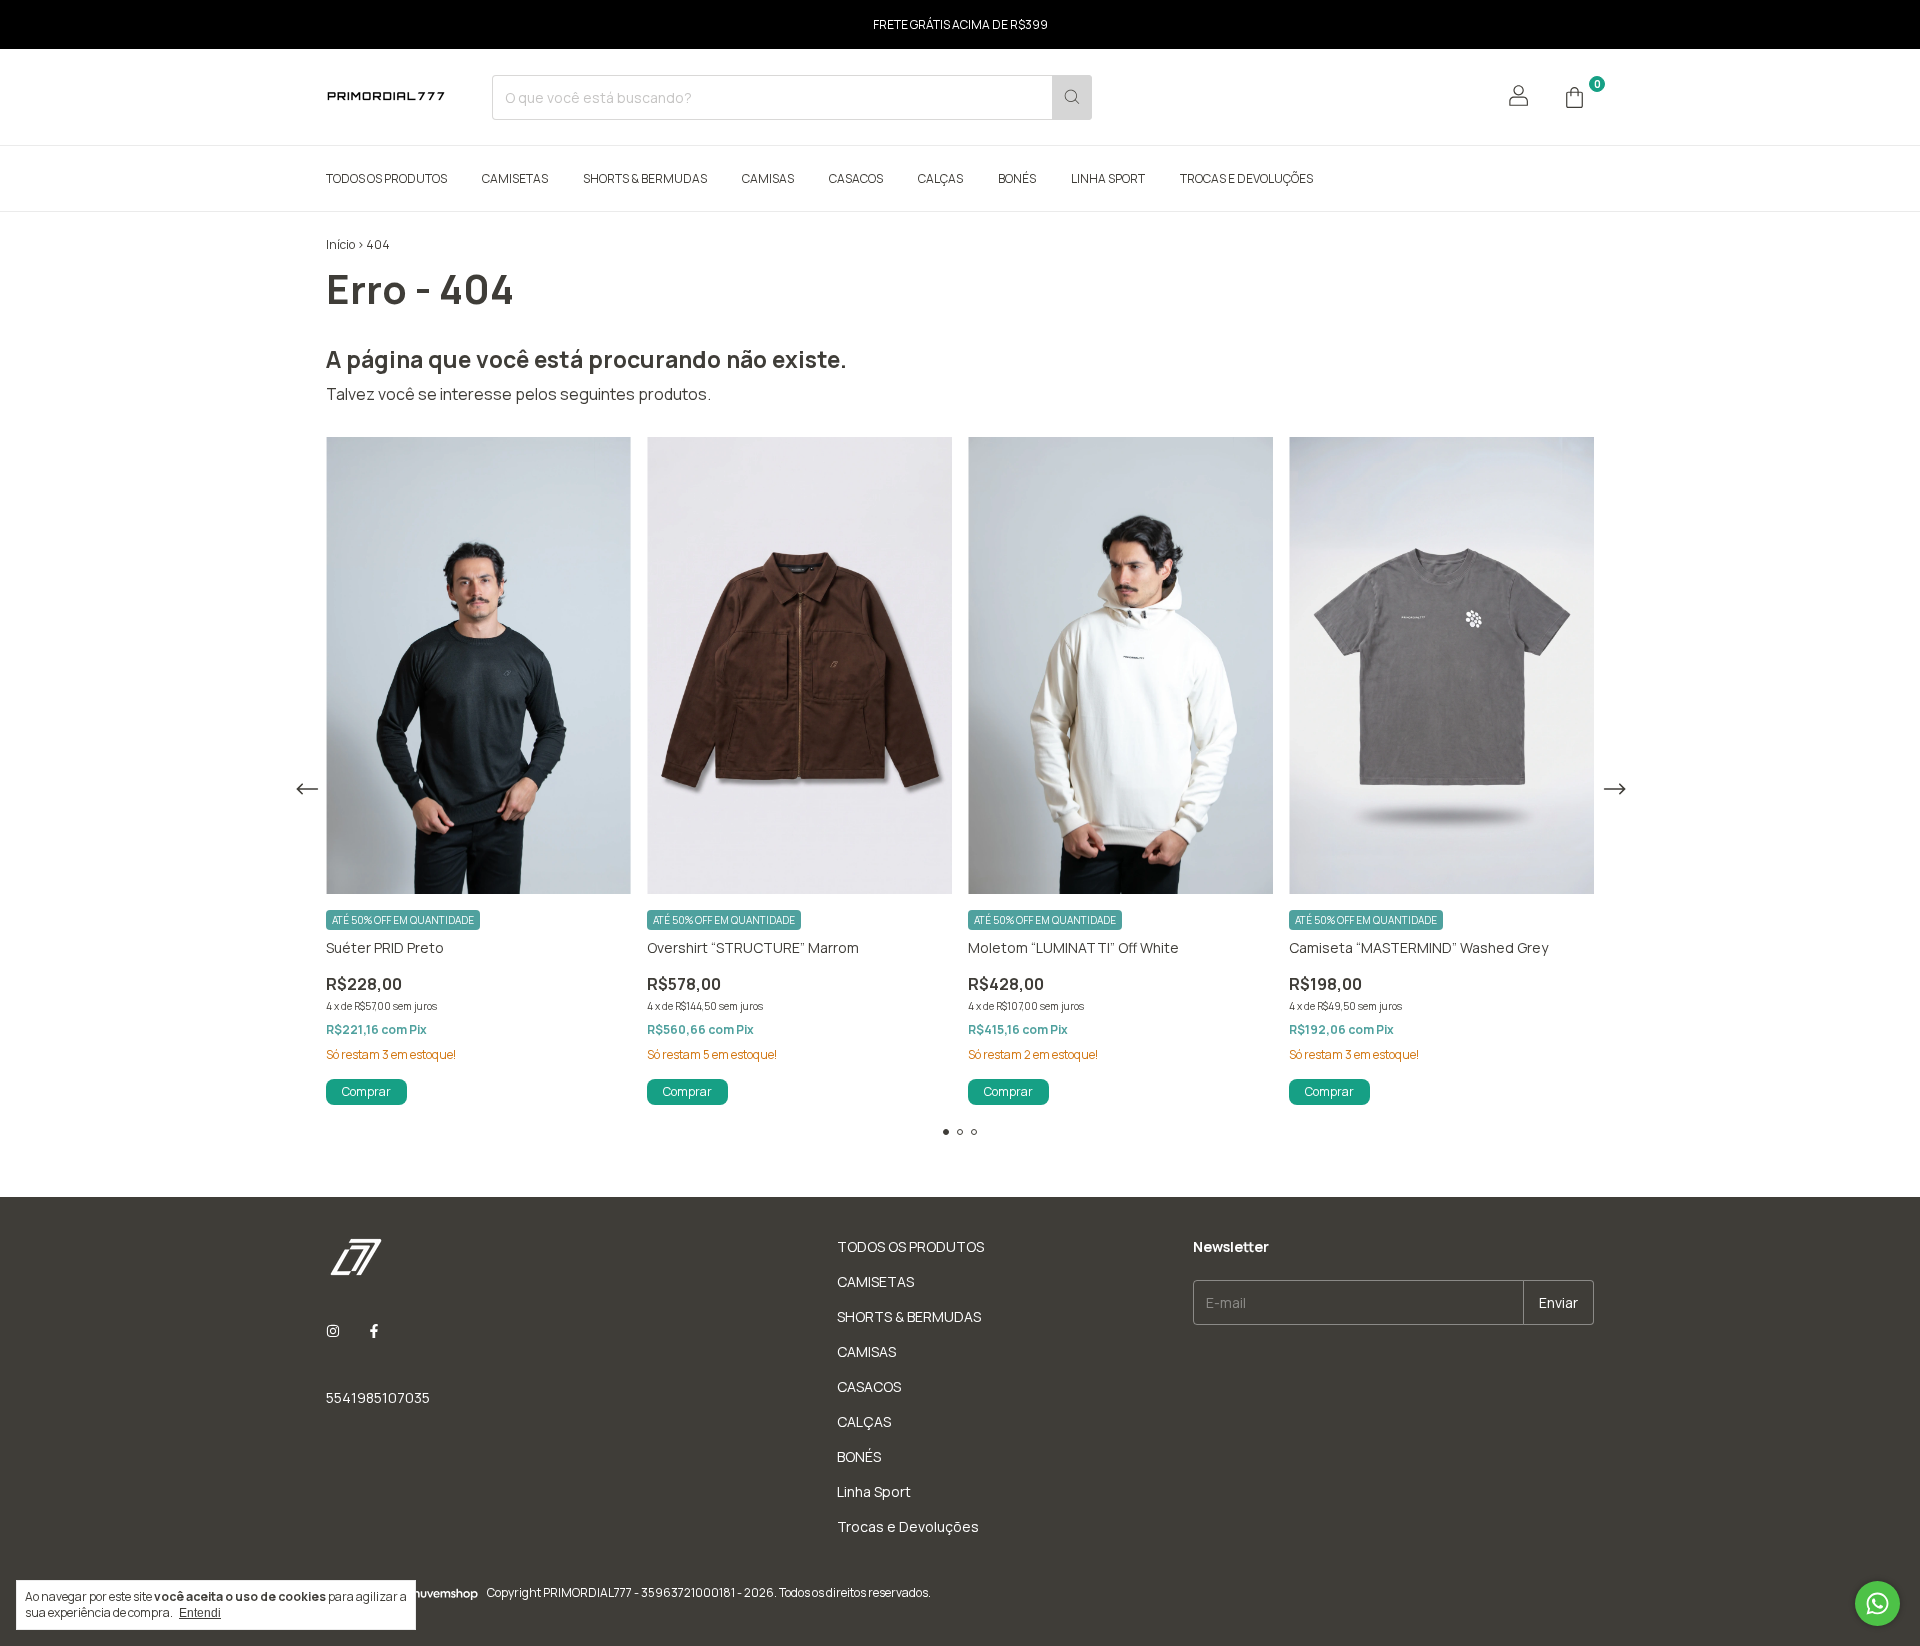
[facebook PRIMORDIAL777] (374, 1330)
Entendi (200, 1613)
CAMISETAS (515, 178)
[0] (1574, 97)
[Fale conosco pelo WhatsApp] (1877, 1603)
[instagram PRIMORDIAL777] (333, 1330)
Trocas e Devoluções (1246, 178)
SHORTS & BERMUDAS (645, 178)
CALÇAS (940, 178)
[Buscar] (1072, 97)
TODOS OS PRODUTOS (386, 178)
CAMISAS (768, 178)
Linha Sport (1108, 178)
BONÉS (1017, 178)
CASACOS (856, 178)
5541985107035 (378, 1397)
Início (340, 244)
